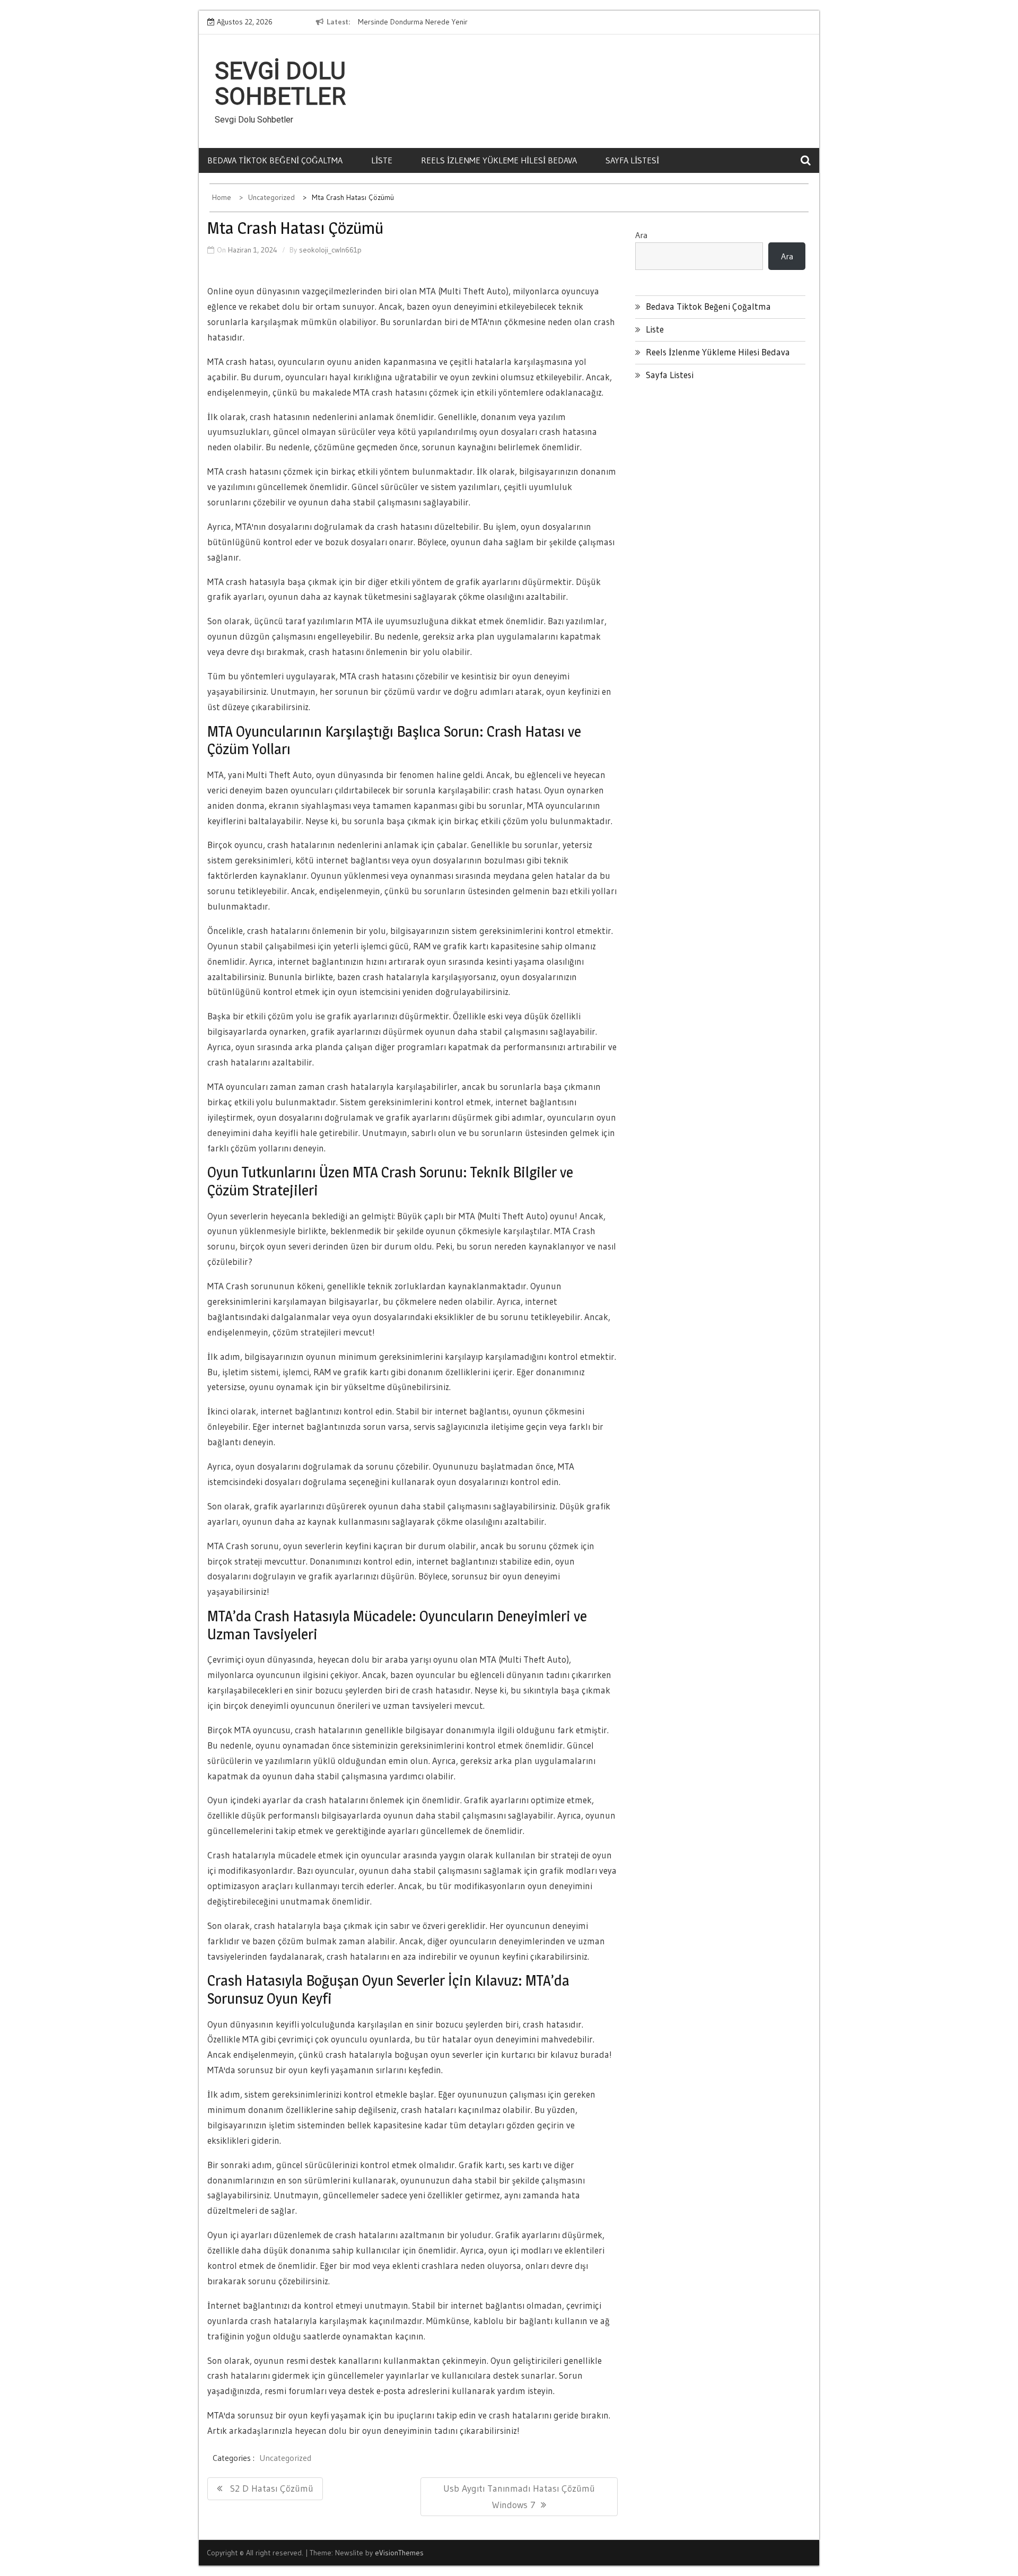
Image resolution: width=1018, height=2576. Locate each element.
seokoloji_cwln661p (330, 250)
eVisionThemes (399, 2553)
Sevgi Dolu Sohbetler (280, 84)
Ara (641, 235)
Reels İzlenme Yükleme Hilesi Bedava (499, 160)
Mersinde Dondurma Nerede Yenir (413, 22)
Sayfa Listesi (632, 160)
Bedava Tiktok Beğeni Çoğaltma (275, 160)
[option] (455, 22)
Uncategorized (285, 2458)
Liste (382, 160)
